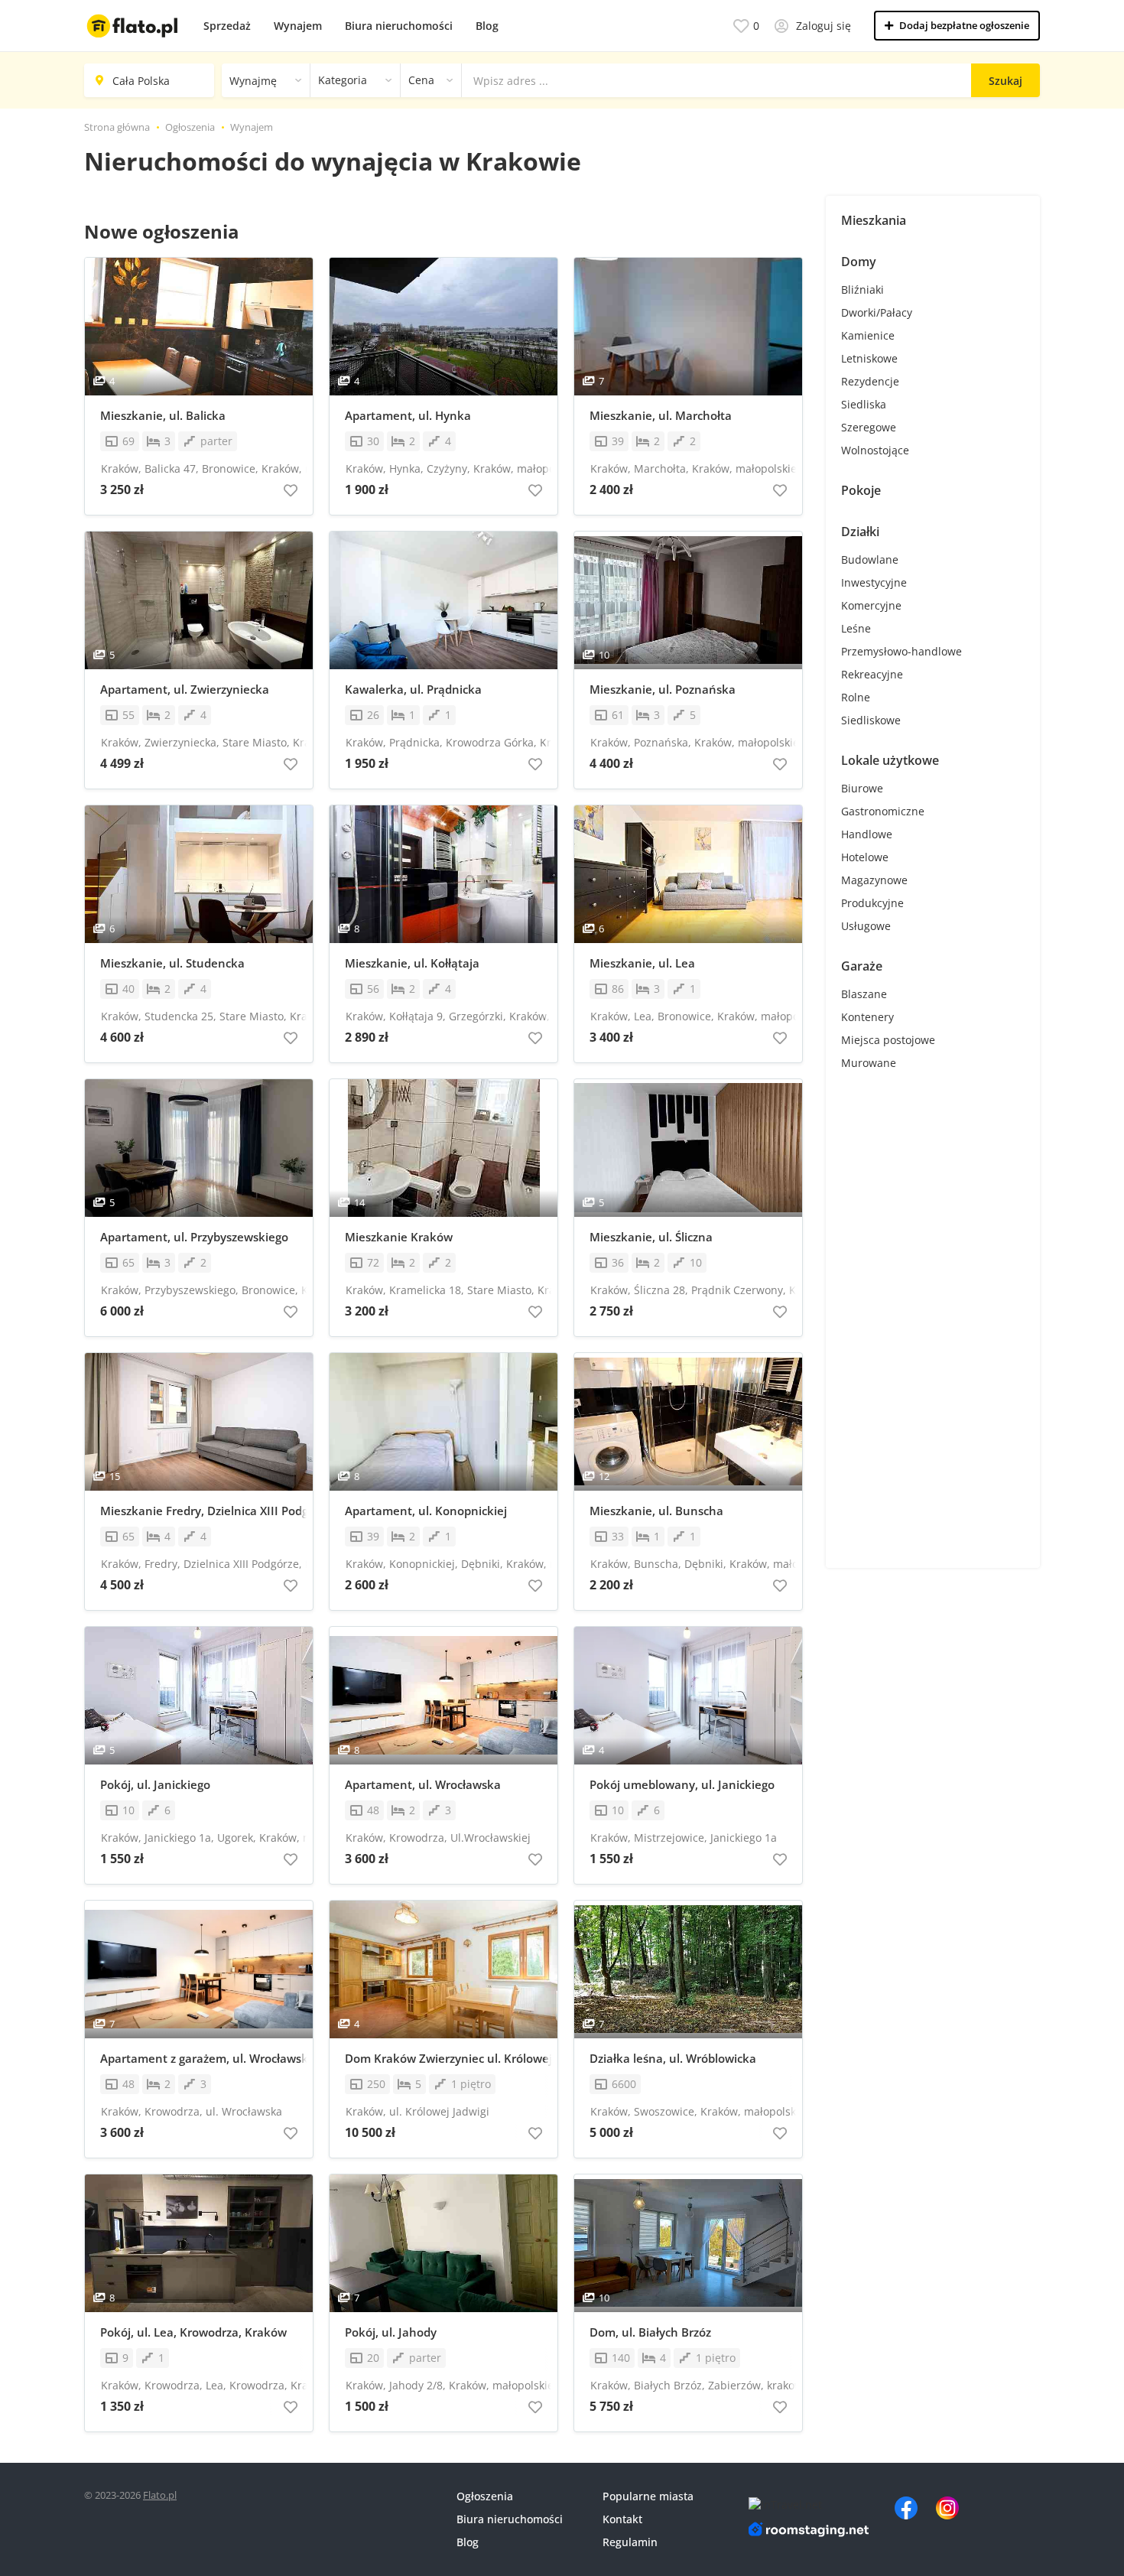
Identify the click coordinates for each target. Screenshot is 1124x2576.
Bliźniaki (862, 289)
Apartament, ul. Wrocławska (423, 1784)
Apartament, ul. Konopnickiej (426, 1511)
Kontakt (622, 2519)
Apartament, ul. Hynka (408, 415)
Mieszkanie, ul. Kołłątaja (412, 963)
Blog (487, 26)
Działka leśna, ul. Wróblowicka (673, 2058)
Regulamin (630, 2542)
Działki (860, 532)
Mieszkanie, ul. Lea (642, 963)
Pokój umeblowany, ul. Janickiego (682, 1784)
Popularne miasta (648, 2496)
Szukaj (1005, 81)
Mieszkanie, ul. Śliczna (651, 1237)
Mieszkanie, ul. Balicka (163, 415)
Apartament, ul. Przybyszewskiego (194, 1237)
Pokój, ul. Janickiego (155, 1784)
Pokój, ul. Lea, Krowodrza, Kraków (193, 2332)
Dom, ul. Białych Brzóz (650, 2332)
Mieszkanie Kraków (399, 1237)
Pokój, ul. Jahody (391, 2332)
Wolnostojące (875, 450)
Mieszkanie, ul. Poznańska (663, 689)
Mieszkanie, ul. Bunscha (656, 1511)
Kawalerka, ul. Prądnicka (413, 689)
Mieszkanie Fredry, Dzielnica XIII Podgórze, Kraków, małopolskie (206, 1511)
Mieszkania (874, 220)
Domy (859, 262)
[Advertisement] (933, 1323)
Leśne (856, 628)
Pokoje (861, 490)
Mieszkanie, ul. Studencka (172, 963)
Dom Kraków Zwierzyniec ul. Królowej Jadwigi (451, 2058)
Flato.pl (160, 2495)
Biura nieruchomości (399, 26)
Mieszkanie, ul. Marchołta (661, 415)
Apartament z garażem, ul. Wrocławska (206, 2058)
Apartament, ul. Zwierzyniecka (185, 689)
